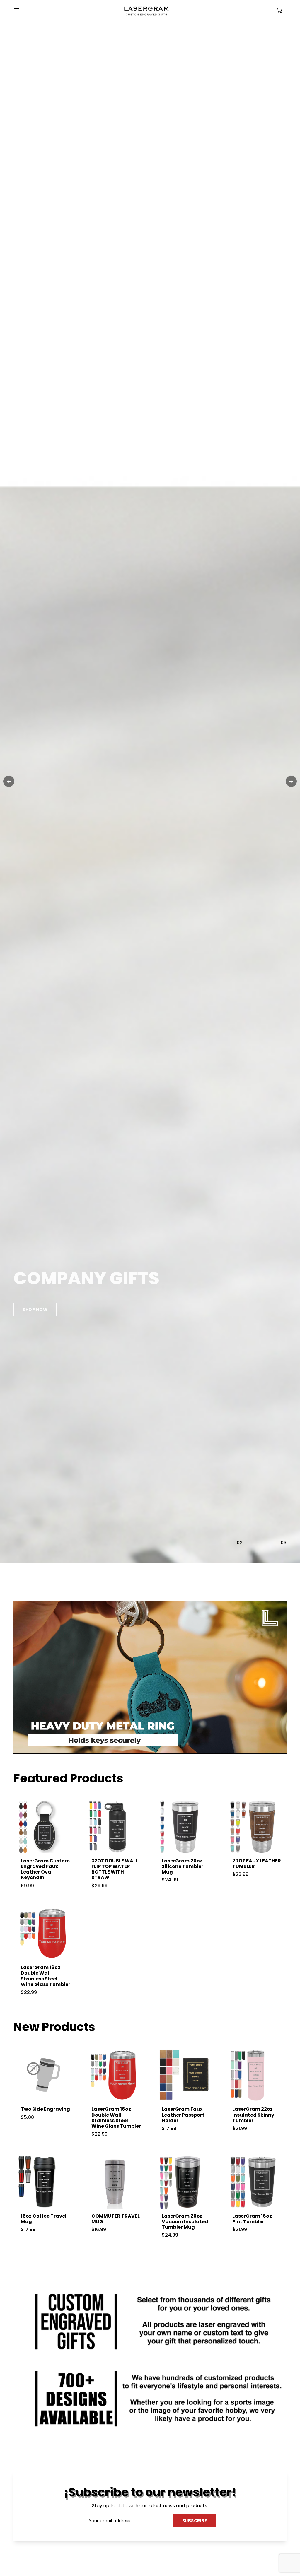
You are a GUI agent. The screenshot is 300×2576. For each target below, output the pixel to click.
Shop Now (32, 1295)
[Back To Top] (284, 2560)
